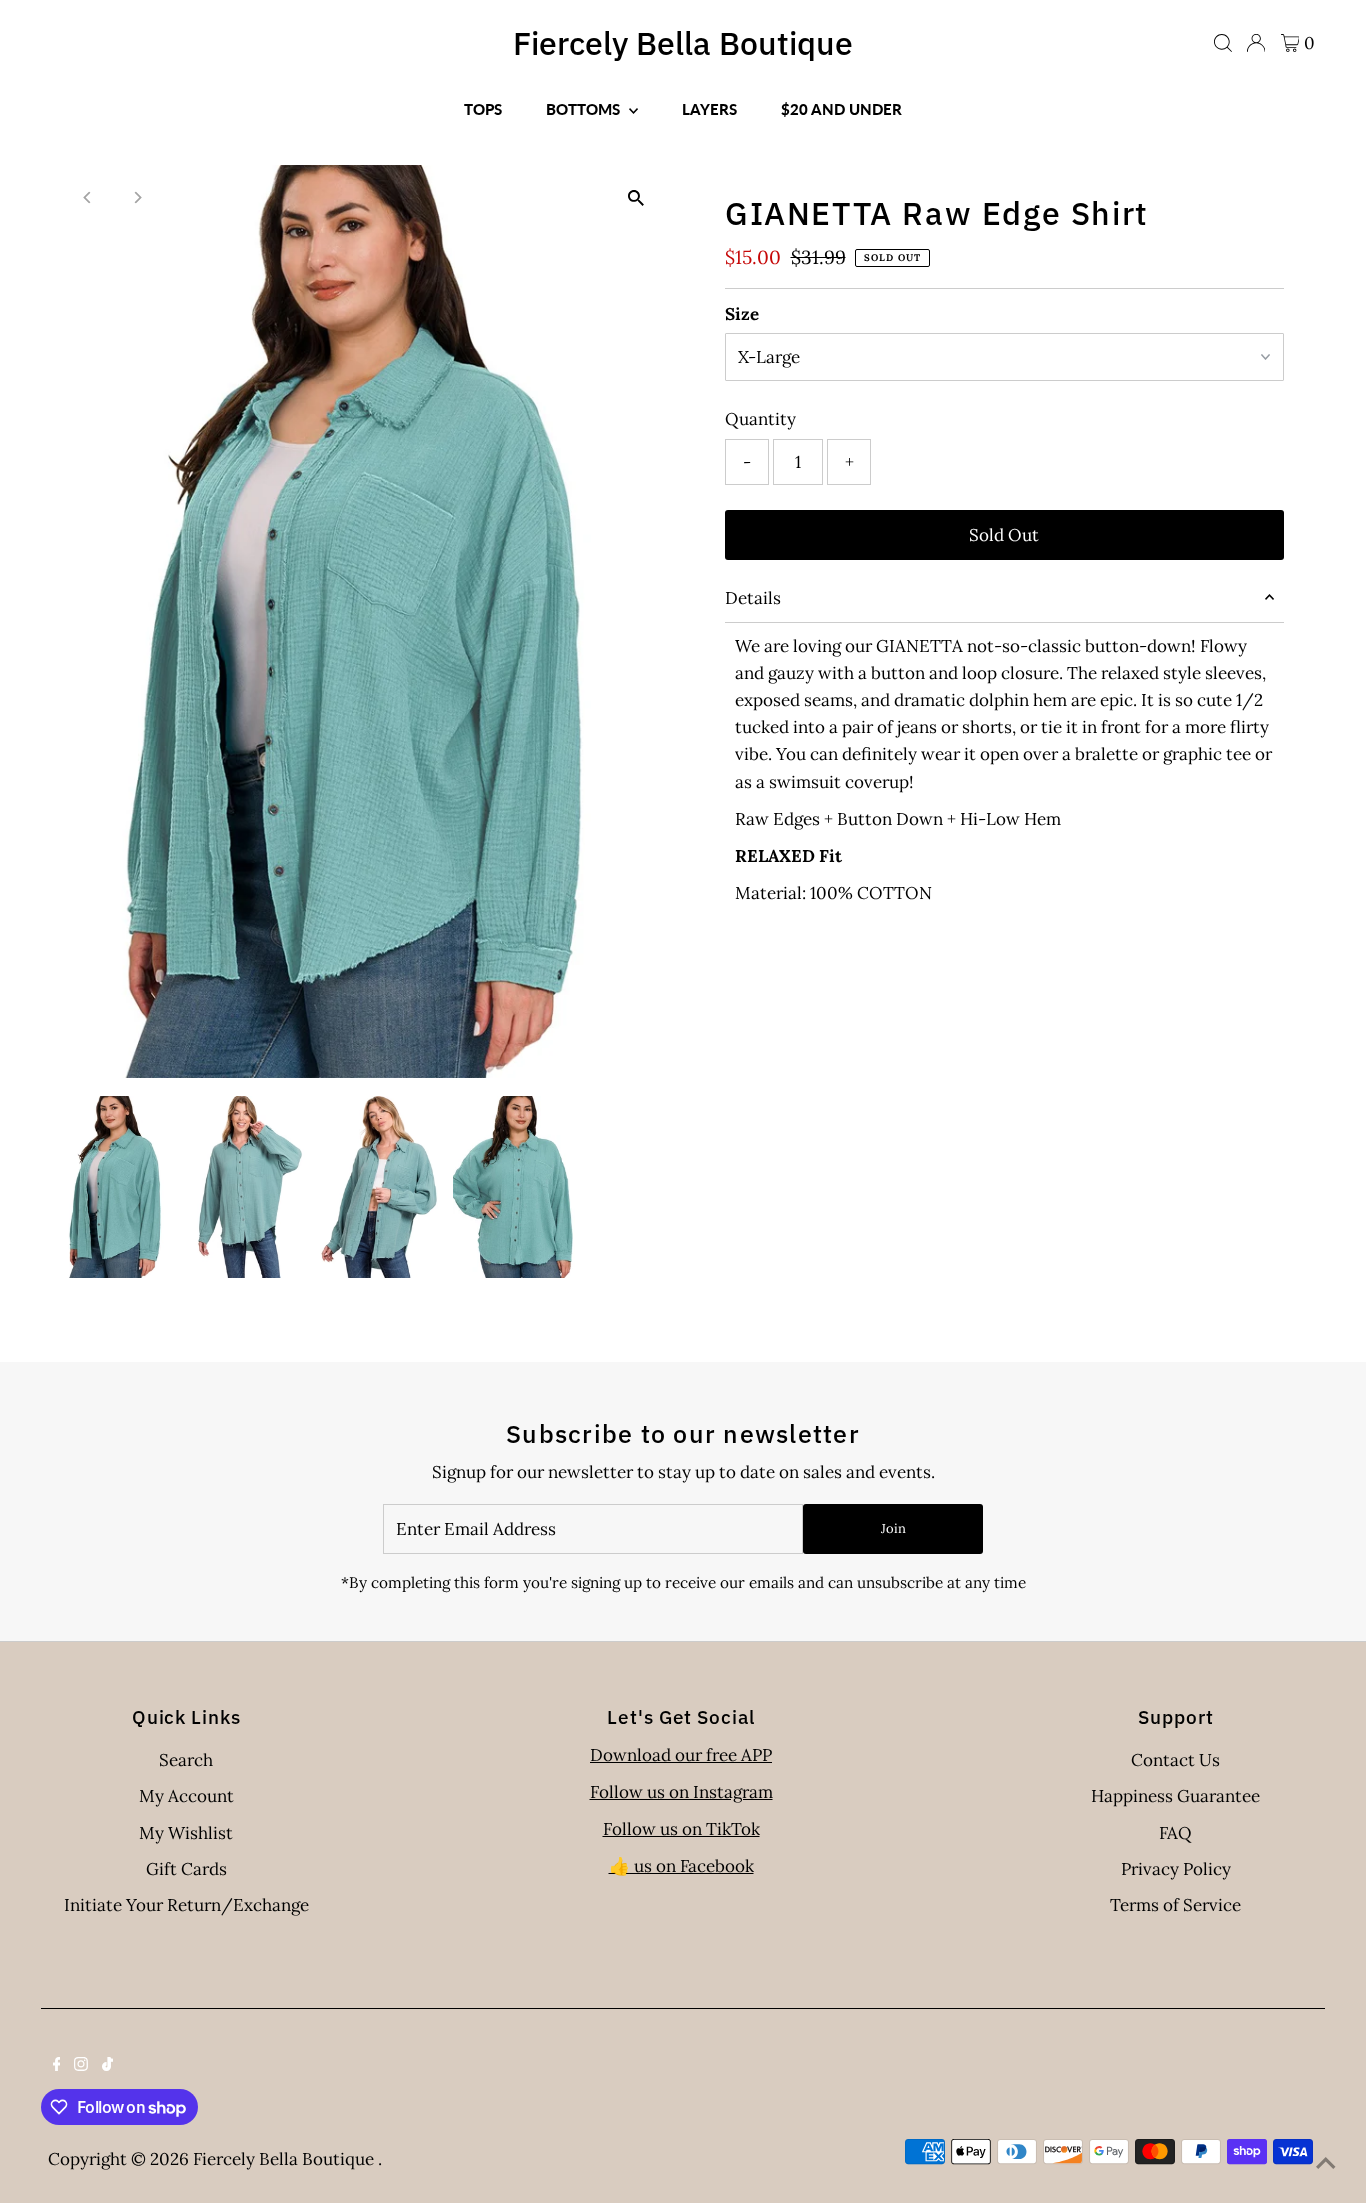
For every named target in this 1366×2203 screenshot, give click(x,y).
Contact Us (1175, 1760)
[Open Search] (1223, 43)
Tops (483, 109)
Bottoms (585, 109)
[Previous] (87, 197)
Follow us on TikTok (681, 1829)
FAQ (1175, 1833)
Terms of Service (1175, 1905)
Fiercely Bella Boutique (683, 43)
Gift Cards (186, 1869)
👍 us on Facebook (681, 1866)
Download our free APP (681, 1755)
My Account (186, 1796)
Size (742, 314)
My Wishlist (186, 1833)
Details (753, 598)
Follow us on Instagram (681, 1792)
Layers (709, 109)
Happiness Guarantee (1175, 1796)
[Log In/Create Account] (1256, 43)
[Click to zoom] (635, 197)
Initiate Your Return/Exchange (186, 1905)
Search (186, 1760)
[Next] (136, 197)
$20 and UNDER (841, 109)
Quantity (760, 419)
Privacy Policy (1176, 1869)
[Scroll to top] (1326, 2163)
